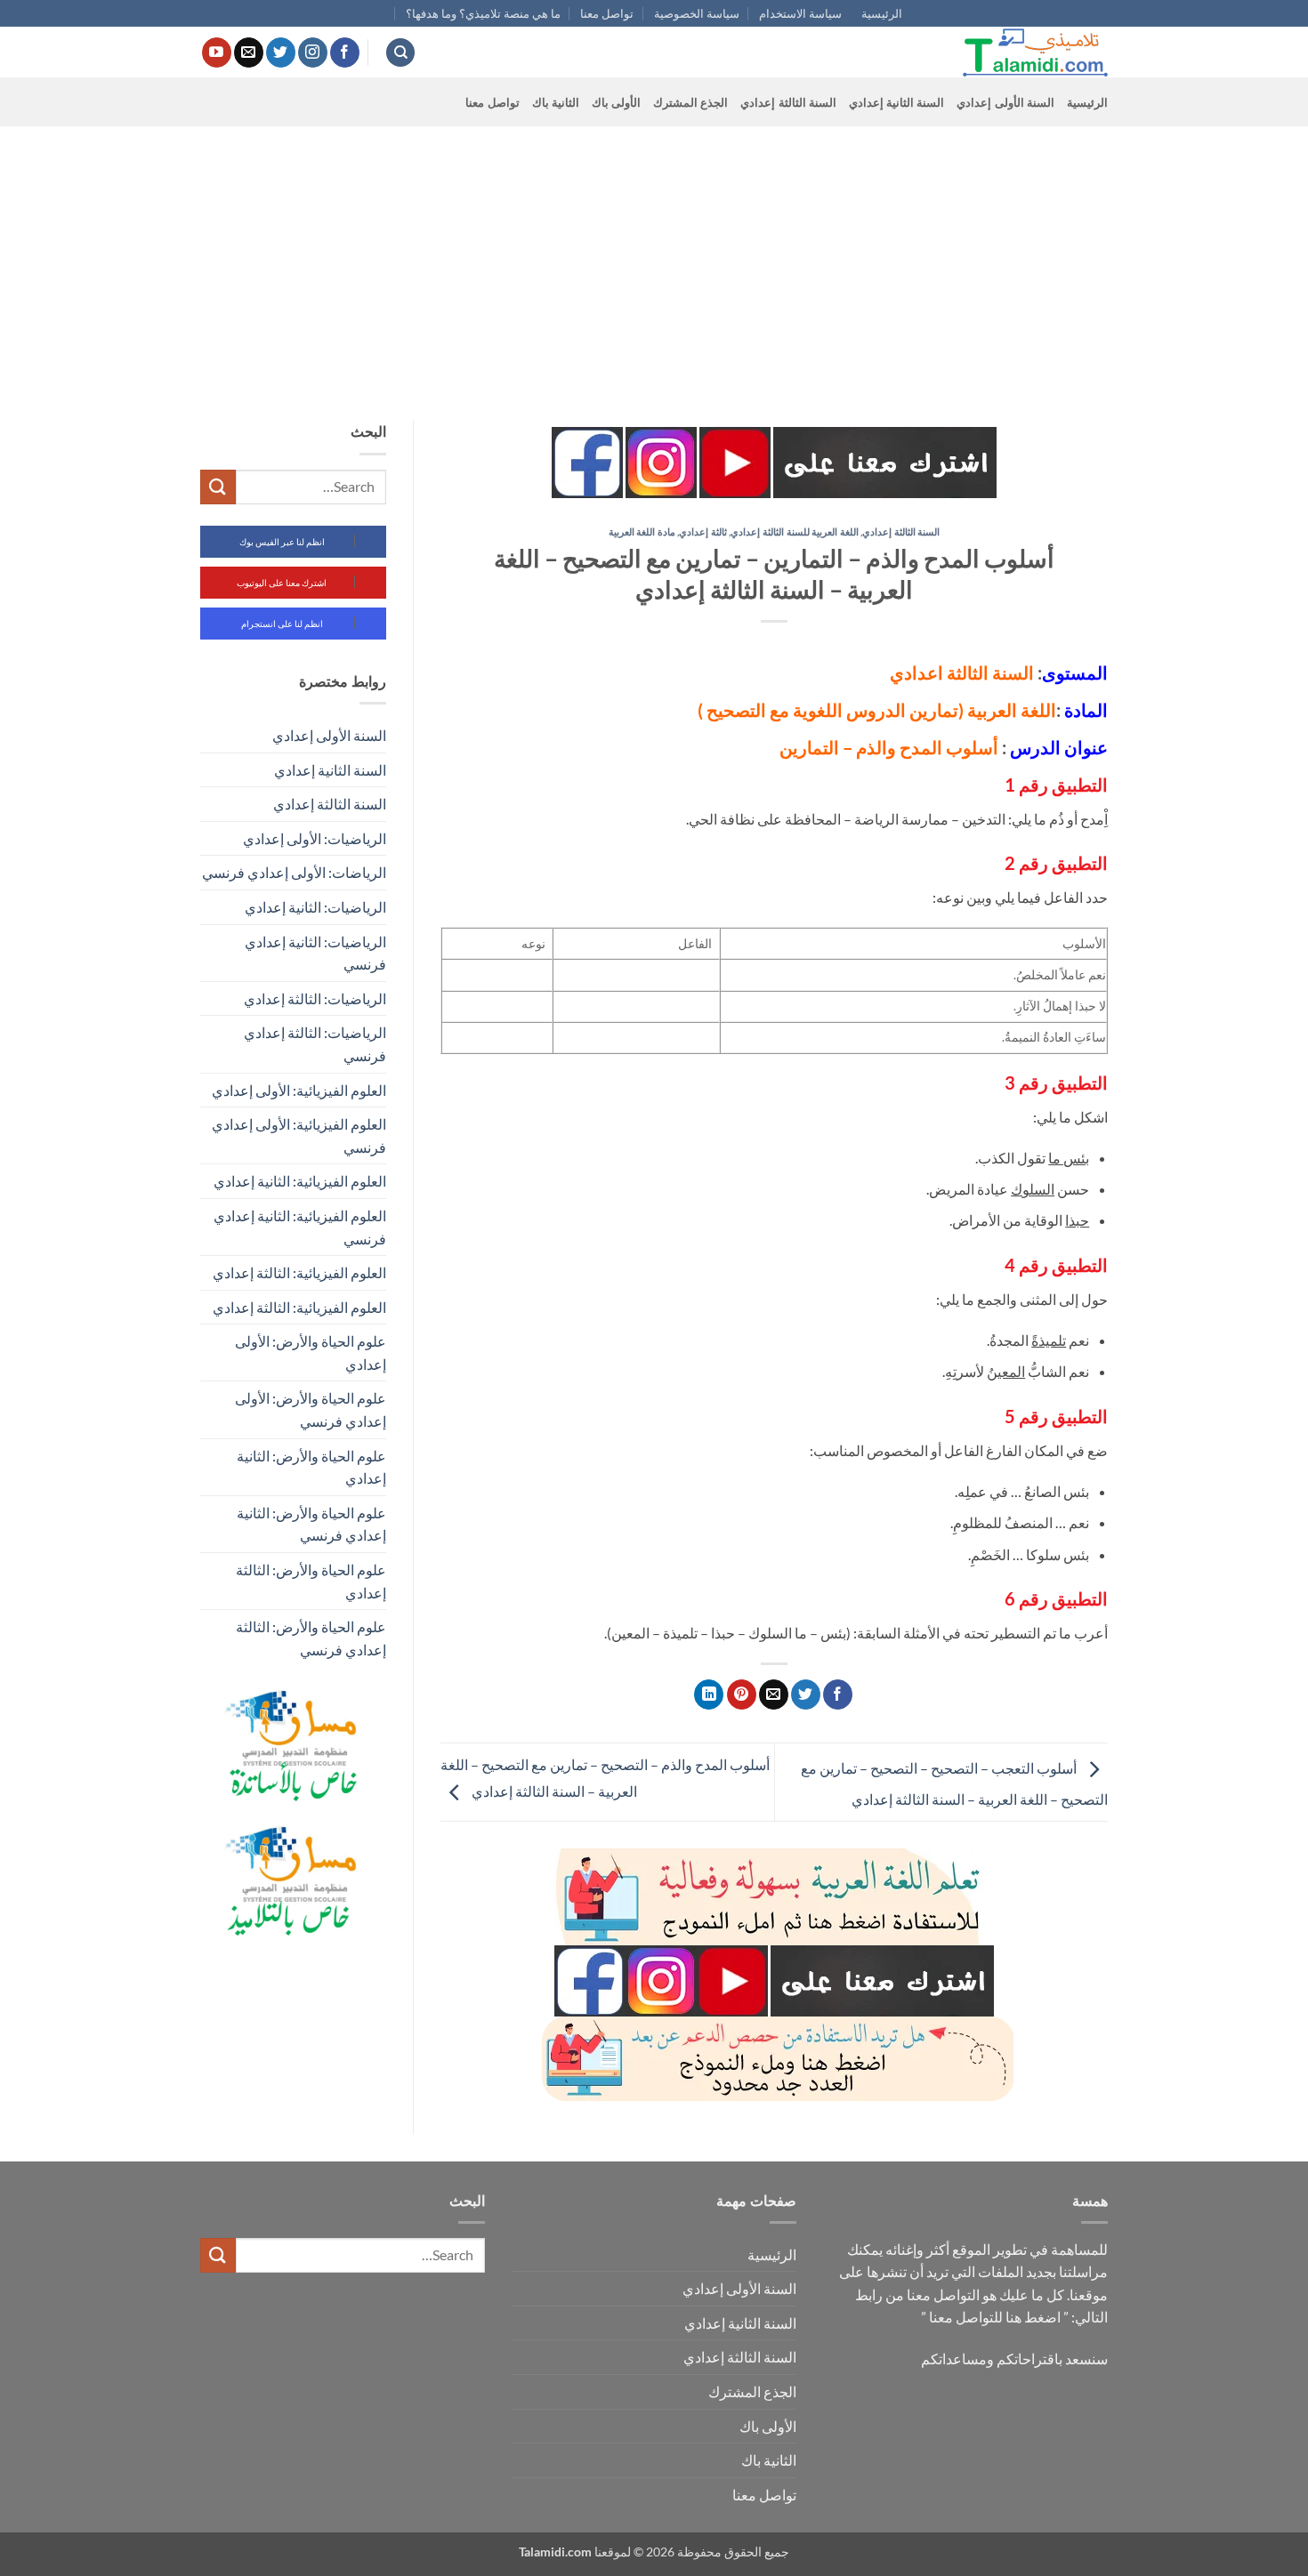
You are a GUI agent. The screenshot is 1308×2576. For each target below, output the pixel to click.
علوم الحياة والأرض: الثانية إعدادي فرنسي (311, 1524)
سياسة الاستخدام (800, 13)
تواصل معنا (607, 13)
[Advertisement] (654, 260)
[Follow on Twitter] (281, 52)
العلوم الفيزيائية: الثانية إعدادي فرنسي (300, 1227)
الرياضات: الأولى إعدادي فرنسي (294, 872)
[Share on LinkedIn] (709, 1695)
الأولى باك (616, 102)
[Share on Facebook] (838, 1695)
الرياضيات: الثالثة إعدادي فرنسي (315, 1044)
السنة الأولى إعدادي (1005, 102)
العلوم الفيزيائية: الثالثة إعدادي (299, 1272)
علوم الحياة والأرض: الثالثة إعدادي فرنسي (311, 1638)
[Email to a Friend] (774, 1695)
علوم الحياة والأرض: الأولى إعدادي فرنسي (311, 1409)
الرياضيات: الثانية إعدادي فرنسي (315, 953)
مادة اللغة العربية (642, 531)
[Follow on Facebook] (345, 52)
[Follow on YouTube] (217, 52)
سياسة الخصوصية (697, 13)
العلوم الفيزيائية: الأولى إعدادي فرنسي (299, 1135)
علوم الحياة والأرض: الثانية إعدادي (311, 1467)
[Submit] (218, 487)
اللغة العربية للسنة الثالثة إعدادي (794, 531)
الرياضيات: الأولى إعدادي (315, 838)
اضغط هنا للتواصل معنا (995, 2317)
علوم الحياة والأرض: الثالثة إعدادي (311, 1581)
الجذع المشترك (690, 102)
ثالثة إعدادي (703, 531)
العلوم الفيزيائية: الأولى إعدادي (299, 1090)
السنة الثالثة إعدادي (788, 102)
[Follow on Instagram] (313, 52)
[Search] (400, 53)
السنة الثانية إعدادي (897, 102)
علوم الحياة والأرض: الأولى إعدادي (311, 1352)
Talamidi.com (555, 2552)
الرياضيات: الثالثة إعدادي (315, 998)
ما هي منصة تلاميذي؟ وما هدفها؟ (483, 13)
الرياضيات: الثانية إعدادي (315, 907)
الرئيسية (882, 13)
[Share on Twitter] (806, 1695)
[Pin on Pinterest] (742, 1695)
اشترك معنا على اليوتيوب (282, 583)
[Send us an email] (249, 52)
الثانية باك (556, 102)
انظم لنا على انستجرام (282, 624)
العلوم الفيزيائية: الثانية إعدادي (300, 1181)
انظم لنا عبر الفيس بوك (282, 542)
